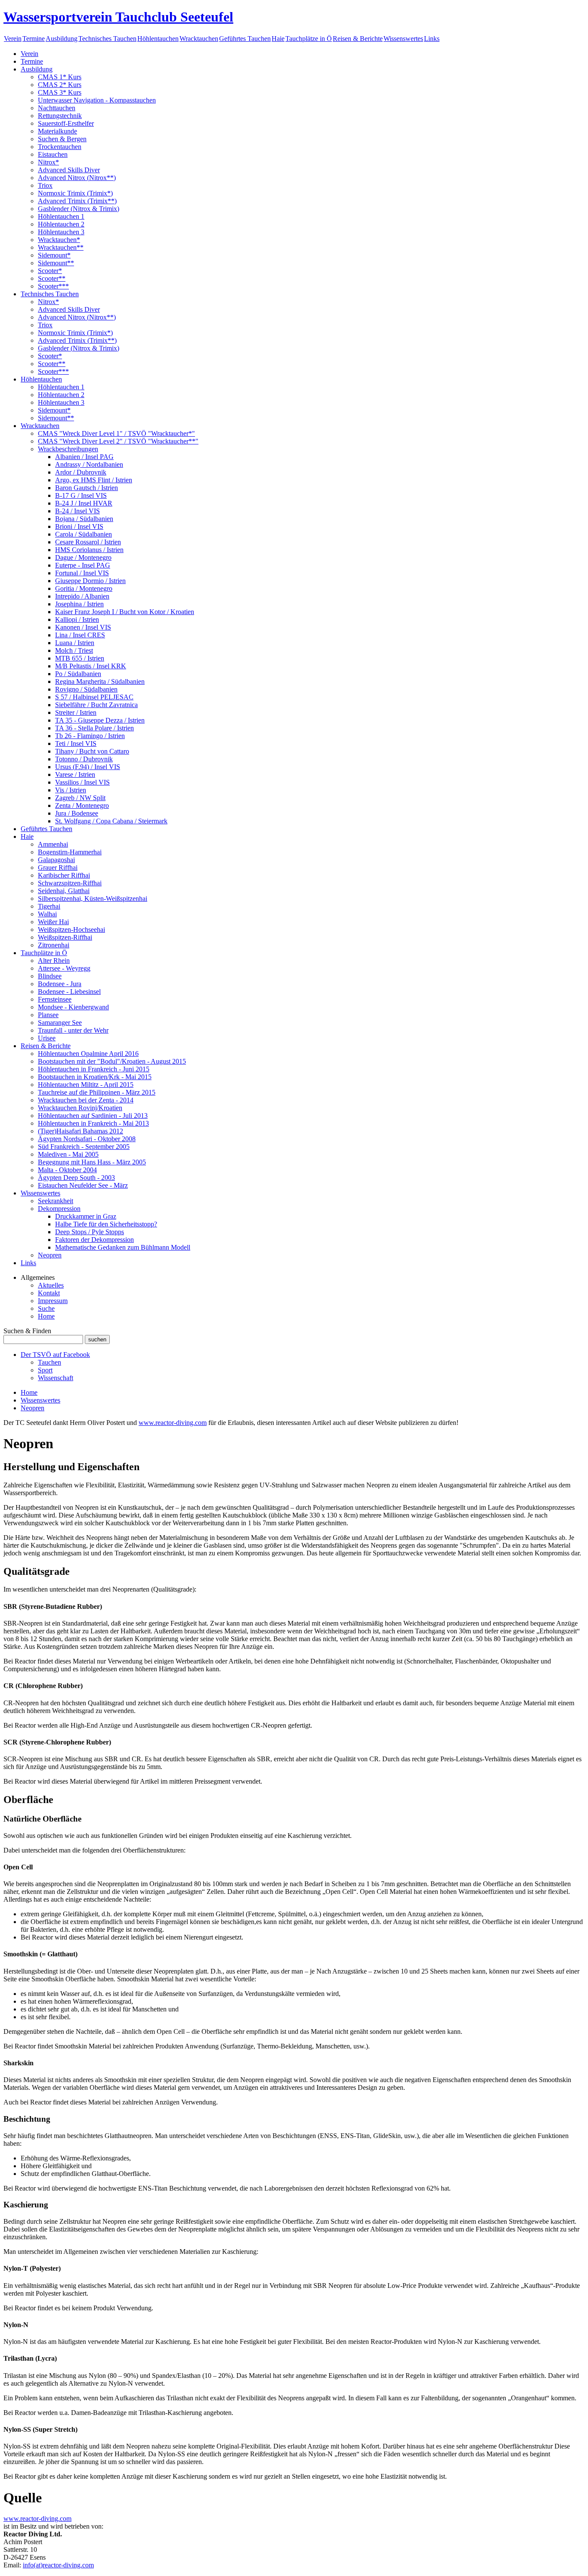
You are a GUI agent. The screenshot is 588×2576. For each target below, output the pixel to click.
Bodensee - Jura (60, 984)
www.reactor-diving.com (173, 1423)
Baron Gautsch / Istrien (87, 488)
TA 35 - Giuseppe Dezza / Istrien (100, 720)
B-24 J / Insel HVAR (84, 503)
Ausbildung (62, 39)
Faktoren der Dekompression (94, 1240)
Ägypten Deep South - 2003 (76, 1178)
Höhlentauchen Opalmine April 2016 (88, 1054)
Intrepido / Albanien (82, 596)
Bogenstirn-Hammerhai (70, 852)
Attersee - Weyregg (64, 968)
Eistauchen (53, 154)
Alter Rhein (54, 961)
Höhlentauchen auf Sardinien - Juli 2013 (93, 1116)
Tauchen (50, 1362)
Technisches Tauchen (107, 39)
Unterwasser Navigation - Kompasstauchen (97, 100)
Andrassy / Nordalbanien (89, 464)
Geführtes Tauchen (245, 39)
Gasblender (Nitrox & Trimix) (79, 209)
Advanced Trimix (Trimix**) (77, 201)
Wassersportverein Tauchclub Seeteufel (118, 17)
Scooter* (50, 271)
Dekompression (59, 1209)
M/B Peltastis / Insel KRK (91, 666)
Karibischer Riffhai (64, 875)
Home (46, 1316)
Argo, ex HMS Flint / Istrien (94, 480)
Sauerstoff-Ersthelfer (66, 123)
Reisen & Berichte (358, 39)
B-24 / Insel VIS (77, 511)
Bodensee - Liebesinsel (69, 992)
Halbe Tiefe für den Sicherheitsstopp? (106, 1224)
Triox (45, 185)
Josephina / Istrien (79, 604)
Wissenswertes (403, 39)
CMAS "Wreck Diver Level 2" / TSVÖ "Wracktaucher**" (118, 441)
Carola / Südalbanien (84, 534)
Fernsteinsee (55, 999)
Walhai (47, 914)
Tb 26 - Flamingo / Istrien (90, 736)
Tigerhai (49, 906)
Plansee (48, 1015)
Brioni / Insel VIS (79, 526)
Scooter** (52, 278)
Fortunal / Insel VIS (82, 573)
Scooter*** (53, 286)
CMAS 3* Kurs (60, 92)
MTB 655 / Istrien (80, 658)
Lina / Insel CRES (80, 635)
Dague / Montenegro (83, 557)
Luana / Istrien (75, 643)
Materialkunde (57, 131)
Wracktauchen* (59, 240)
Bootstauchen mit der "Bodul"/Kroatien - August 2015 (112, 1061)
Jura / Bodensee (77, 813)
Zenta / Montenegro (82, 805)
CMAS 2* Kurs (60, 85)
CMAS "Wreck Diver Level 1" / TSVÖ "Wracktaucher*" (116, 433)
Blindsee (50, 976)
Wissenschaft (56, 1378)
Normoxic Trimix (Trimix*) (75, 193)
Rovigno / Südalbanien (86, 689)
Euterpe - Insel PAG (83, 565)
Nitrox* (48, 162)
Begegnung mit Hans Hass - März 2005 (92, 1162)
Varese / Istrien (75, 774)
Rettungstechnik (60, 116)
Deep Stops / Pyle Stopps (90, 1232)
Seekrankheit (56, 1201)
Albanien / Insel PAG (84, 457)
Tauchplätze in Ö (309, 39)
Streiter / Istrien (76, 712)
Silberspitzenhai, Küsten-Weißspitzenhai (93, 898)
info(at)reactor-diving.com (58, 2565)
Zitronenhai (54, 945)
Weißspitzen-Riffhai (65, 937)
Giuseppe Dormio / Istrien (90, 581)
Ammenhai (53, 844)
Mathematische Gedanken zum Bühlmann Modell (123, 1247)
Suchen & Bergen (62, 139)
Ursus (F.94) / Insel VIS (88, 767)
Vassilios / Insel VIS (82, 782)
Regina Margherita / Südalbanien (100, 681)
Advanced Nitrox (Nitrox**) (77, 178)
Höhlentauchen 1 (61, 216)
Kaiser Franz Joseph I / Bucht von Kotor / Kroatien (125, 612)
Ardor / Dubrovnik (81, 472)
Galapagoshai (56, 860)
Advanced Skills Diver (69, 170)
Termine (34, 39)
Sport (45, 1370)
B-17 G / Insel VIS (81, 495)
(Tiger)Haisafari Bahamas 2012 (80, 1131)
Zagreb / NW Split (80, 798)
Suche (46, 1308)
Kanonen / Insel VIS (83, 627)
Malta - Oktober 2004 (67, 1170)
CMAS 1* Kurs (60, 77)
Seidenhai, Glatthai (64, 891)
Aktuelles (51, 1285)
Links (432, 39)
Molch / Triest (74, 650)
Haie (278, 39)
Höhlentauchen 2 (61, 224)
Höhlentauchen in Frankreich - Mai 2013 (93, 1123)
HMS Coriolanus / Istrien (89, 550)
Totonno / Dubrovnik (84, 759)
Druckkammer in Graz (86, 1216)
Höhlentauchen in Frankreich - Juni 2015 (94, 1069)
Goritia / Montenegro (84, 588)
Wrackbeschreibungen (68, 449)
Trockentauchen (60, 147)
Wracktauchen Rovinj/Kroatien (80, 1108)
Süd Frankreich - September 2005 (84, 1147)
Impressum (53, 1301)
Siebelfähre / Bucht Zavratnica (96, 705)
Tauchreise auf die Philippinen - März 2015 (97, 1092)
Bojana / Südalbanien (84, 519)
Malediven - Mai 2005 (68, 1154)
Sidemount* (54, 255)
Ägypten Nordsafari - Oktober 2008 (87, 1139)
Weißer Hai (53, 922)
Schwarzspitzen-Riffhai (70, 883)
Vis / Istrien (71, 790)
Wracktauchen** (61, 247)
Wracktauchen (199, 39)
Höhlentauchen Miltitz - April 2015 (86, 1085)
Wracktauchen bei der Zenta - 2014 (86, 1100)
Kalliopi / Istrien (77, 619)
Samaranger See (60, 1023)
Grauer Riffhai (58, 867)
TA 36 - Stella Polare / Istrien (94, 728)
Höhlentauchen (158, 39)
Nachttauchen (57, 108)
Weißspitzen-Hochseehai (71, 930)
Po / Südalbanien (78, 674)
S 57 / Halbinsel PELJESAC (94, 697)
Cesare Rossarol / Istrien (88, 542)
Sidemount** (56, 263)
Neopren (50, 1255)
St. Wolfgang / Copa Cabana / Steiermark (111, 821)
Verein (13, 39)
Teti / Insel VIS (76, 743)
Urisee (47, 1038)
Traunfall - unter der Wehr (73, 1030)
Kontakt (49, 1293)
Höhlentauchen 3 (61, 232)
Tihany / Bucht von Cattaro (92, 751)
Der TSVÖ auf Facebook (55, 1355)
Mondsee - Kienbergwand (73, 1007)
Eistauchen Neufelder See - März (83, 1185)
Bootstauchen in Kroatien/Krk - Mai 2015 (95, 1077)
